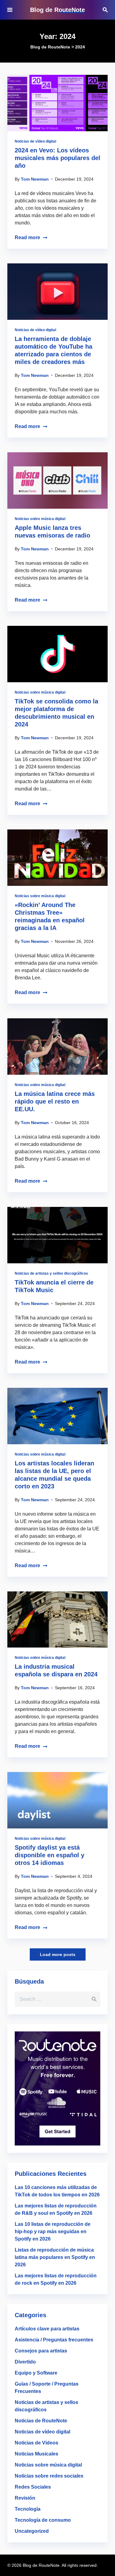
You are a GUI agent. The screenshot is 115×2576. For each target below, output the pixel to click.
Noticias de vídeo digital (35, 141)
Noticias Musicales (36, 2454)
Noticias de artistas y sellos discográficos (51, 1273)
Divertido (25, 2362)
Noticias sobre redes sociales (49, 2476)
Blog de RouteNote (57, 10)
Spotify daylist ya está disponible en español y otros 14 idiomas (50, 1855)
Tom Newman (35, 179)
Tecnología (28, 2509)
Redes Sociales (33, 2487)
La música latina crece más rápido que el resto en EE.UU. (55, 1101)
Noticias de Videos (36, 2443)
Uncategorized (32, 2531)
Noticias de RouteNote (41, 2421)
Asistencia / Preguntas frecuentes (54, 2340)
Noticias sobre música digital (40, 519)
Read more (27, 237)
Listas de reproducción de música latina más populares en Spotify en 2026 (55, 2257)
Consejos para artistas (41, 2351)
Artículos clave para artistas (47, 2329)
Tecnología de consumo (43, 2520)
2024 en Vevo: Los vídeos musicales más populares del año (57, 158)
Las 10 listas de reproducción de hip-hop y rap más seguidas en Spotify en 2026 (53, 2232)
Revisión (25, 2498)
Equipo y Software (36, 2373)
